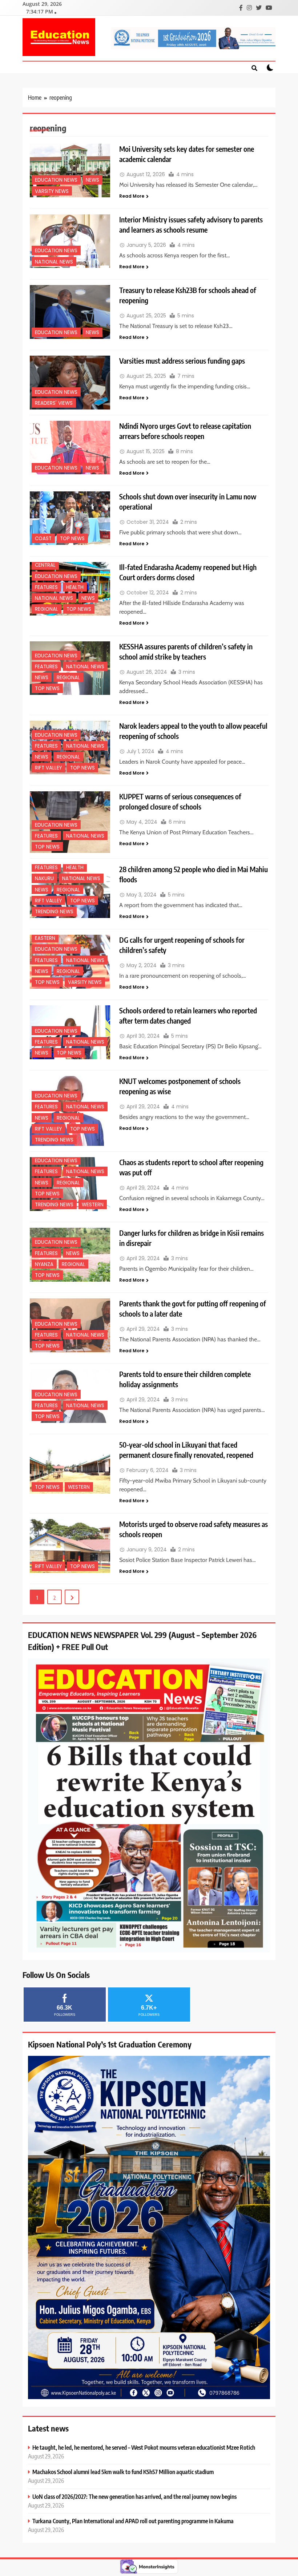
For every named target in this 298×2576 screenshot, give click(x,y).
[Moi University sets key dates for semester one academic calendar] (70, 171)
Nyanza (44, 1264)
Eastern (45, 938)
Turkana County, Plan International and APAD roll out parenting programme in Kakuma (133, 2521)
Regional (47, 609)
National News (54, 262)
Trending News (54, 912)
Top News (72, 539)
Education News (56, 180)
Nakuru (44, 879)
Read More (132, 196)
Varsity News (52, 191)
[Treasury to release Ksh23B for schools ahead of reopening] (70, 312)
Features (46, 587)
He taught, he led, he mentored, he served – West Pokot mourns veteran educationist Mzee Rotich (144, 2447)
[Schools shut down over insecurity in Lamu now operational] (70, 518)
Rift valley (48, 768)
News (92, 180)
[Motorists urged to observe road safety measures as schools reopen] (70, 1546)
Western (93, 1205)
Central (45, 565)
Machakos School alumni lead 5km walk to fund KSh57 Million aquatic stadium (123, 2472)
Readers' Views (54, 403)
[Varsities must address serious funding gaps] (70, 382)
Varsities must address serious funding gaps (182, 361)
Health (75, 587)
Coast (43, 539)
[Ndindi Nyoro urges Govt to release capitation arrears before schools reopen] (70, 448)
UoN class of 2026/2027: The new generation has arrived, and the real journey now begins (134, 2496)
